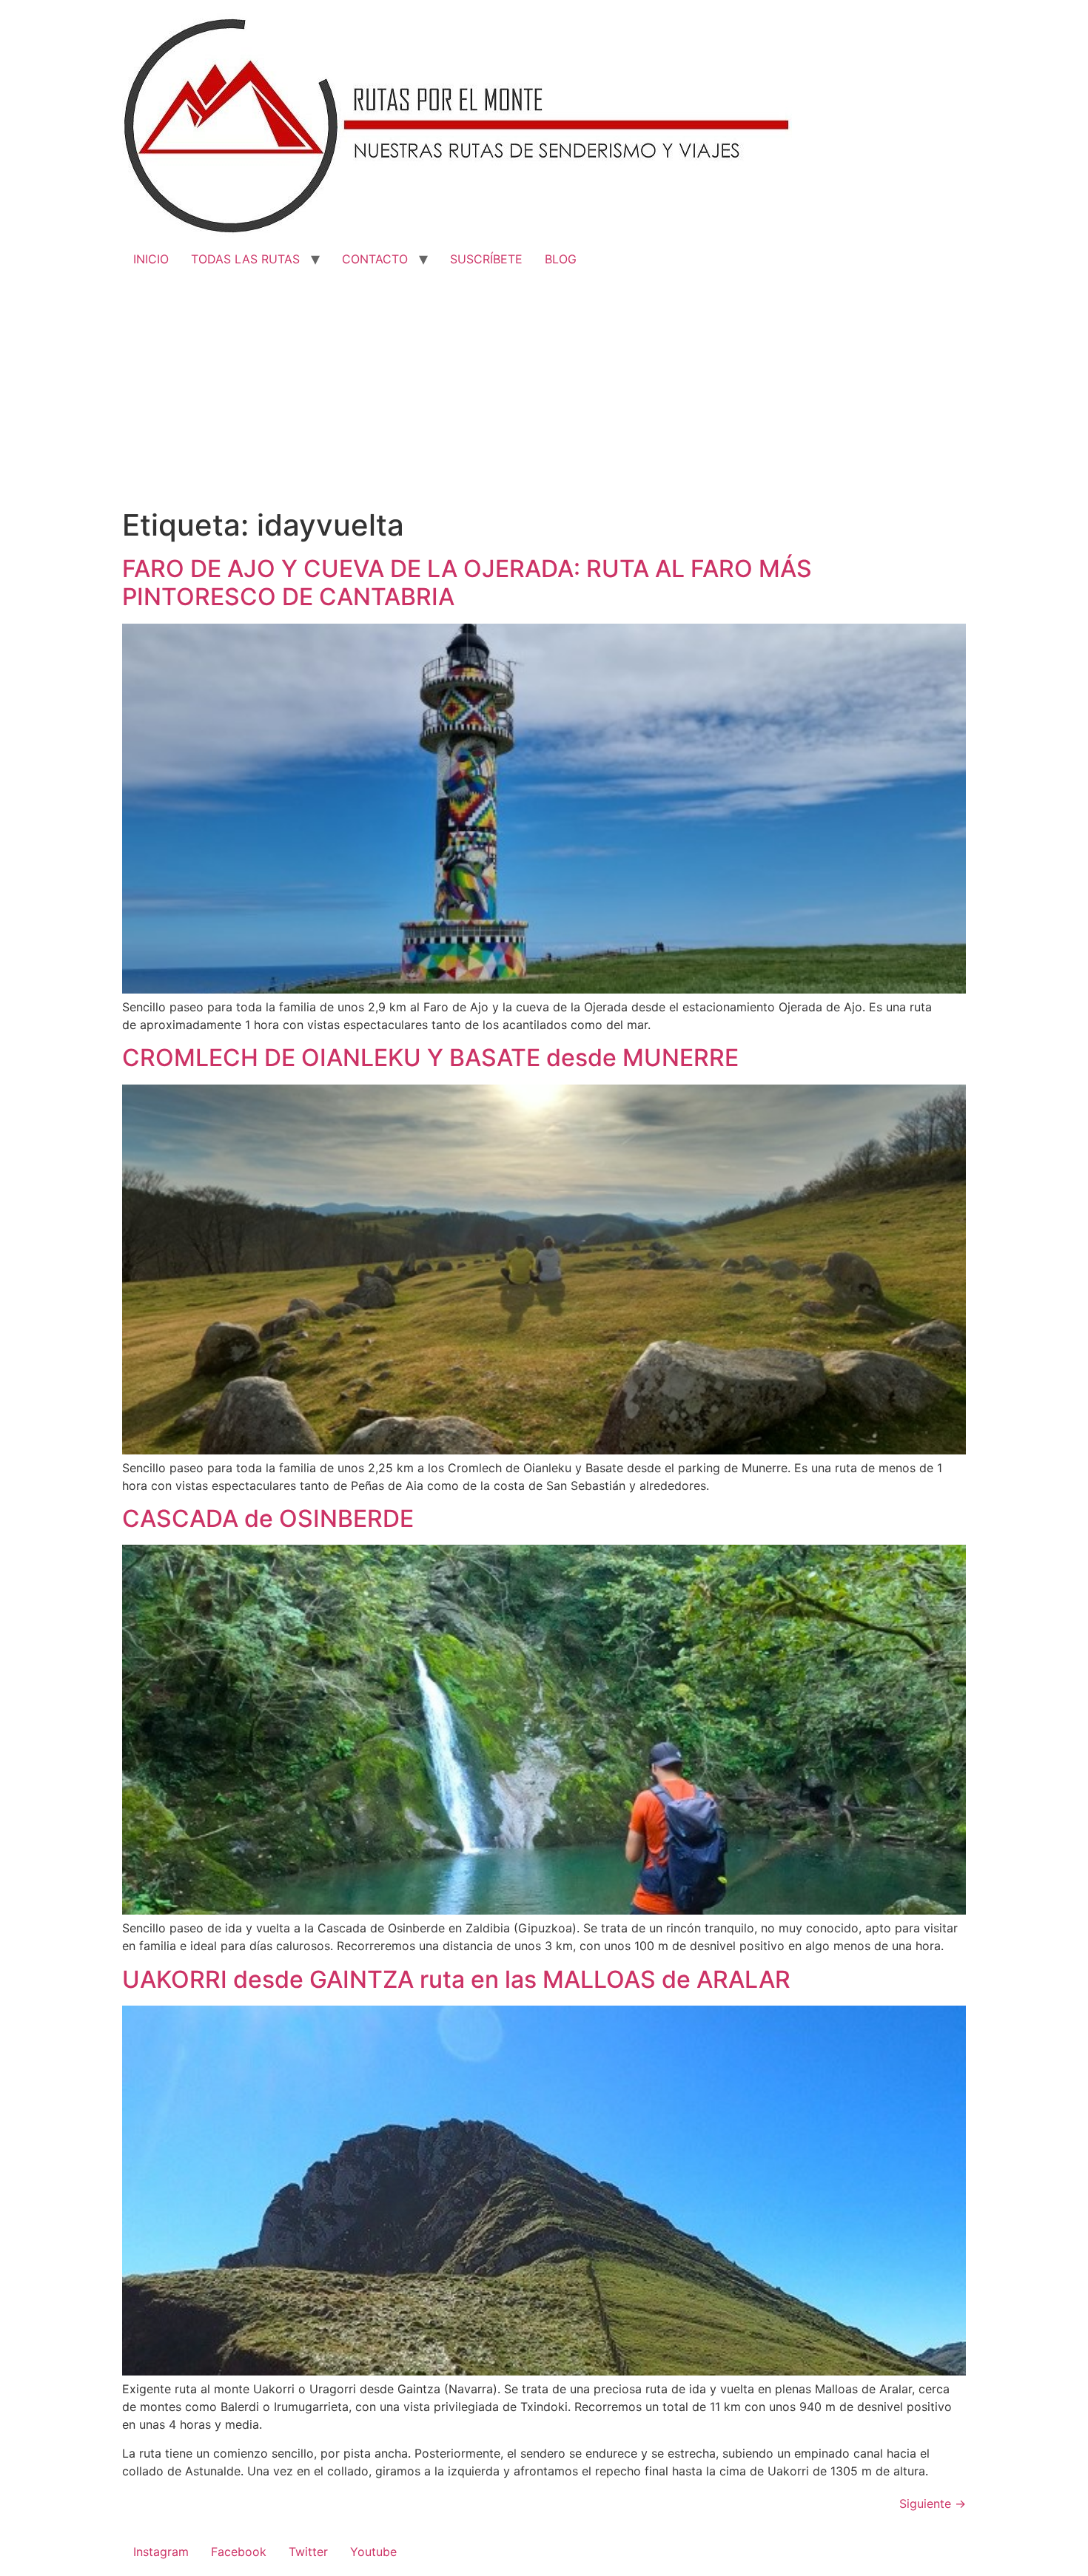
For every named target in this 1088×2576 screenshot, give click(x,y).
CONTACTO (375, 259)
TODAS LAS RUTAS (245, 259)
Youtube (373, 2552)
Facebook (239, 2552)
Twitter (308, 2552)
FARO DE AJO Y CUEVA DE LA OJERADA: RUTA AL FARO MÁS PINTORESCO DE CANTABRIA (467, 583)
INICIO (151, 259)
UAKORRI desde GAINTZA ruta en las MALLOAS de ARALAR (456, 1979)
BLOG (561, 259)
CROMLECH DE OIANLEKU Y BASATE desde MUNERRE (430, 1058)
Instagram (161, 2552)
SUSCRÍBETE (486, 259)
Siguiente (933, 2503)
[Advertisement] (544, 397)
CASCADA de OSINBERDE (268, 1518)
